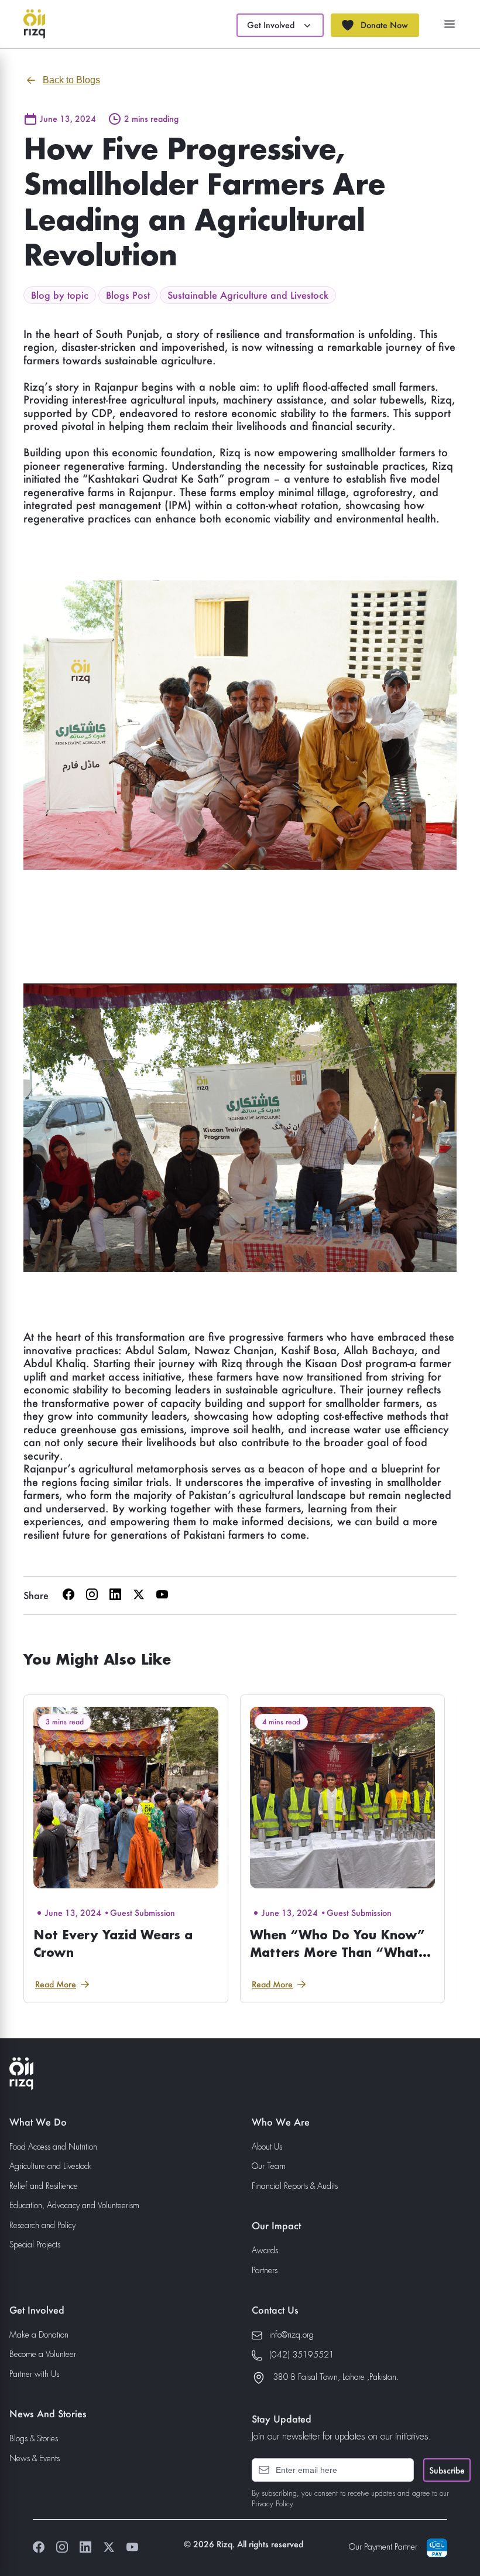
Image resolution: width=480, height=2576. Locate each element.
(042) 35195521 (302, 2355)
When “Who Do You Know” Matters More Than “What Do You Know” (337, 1952)
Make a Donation (39, 2335)
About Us (267, 2147)
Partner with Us (34, 2375)
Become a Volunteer (43, 2355)
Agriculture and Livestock (50, 2167)
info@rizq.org (292, 2335)
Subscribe (447, 2470)
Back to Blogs (71, 80)
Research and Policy (42, 2226)
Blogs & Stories (34, 2439)
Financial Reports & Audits (295, 2186)
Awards (265, 2251)
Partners (265, 2271)
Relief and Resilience (44, 2186)
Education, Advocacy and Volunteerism (74, 2206)
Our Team (269, 2167)
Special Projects (35, 2245)
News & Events (35, 2459)
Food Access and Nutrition (53, 2147)
